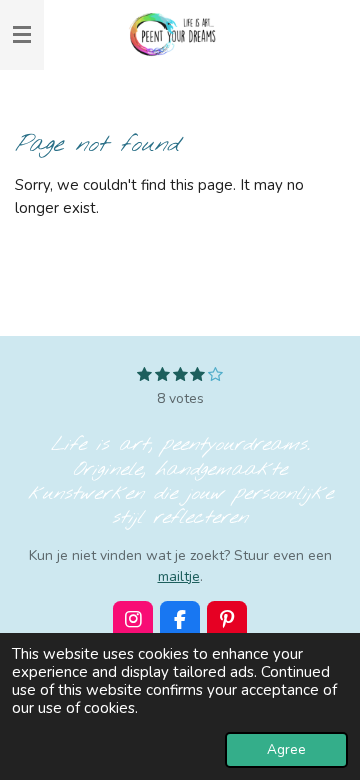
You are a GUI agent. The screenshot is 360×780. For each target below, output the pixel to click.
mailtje (179, 576)
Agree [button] (286, 749)
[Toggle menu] (22, 35)
